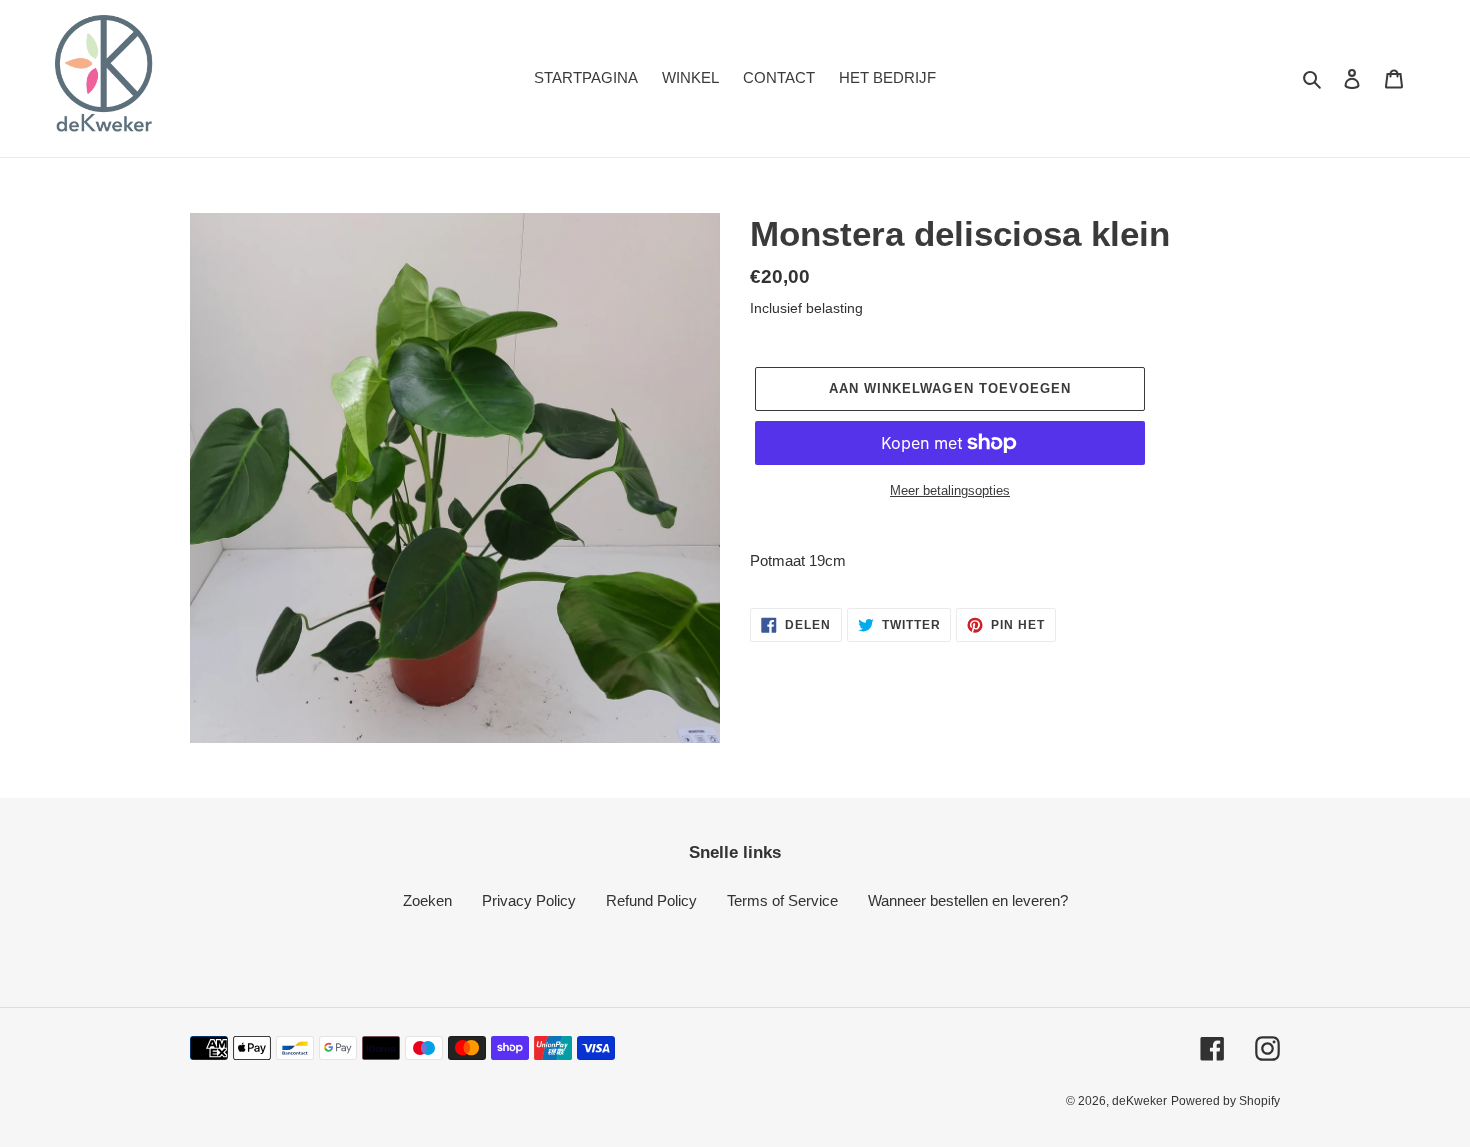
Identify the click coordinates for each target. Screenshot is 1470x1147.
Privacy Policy (529, 900)
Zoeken (427, 900)
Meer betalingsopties (950, 490)
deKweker (1139, 1101)
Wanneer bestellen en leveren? (968, 900)
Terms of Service (782, 900)
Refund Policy (651, 900)
